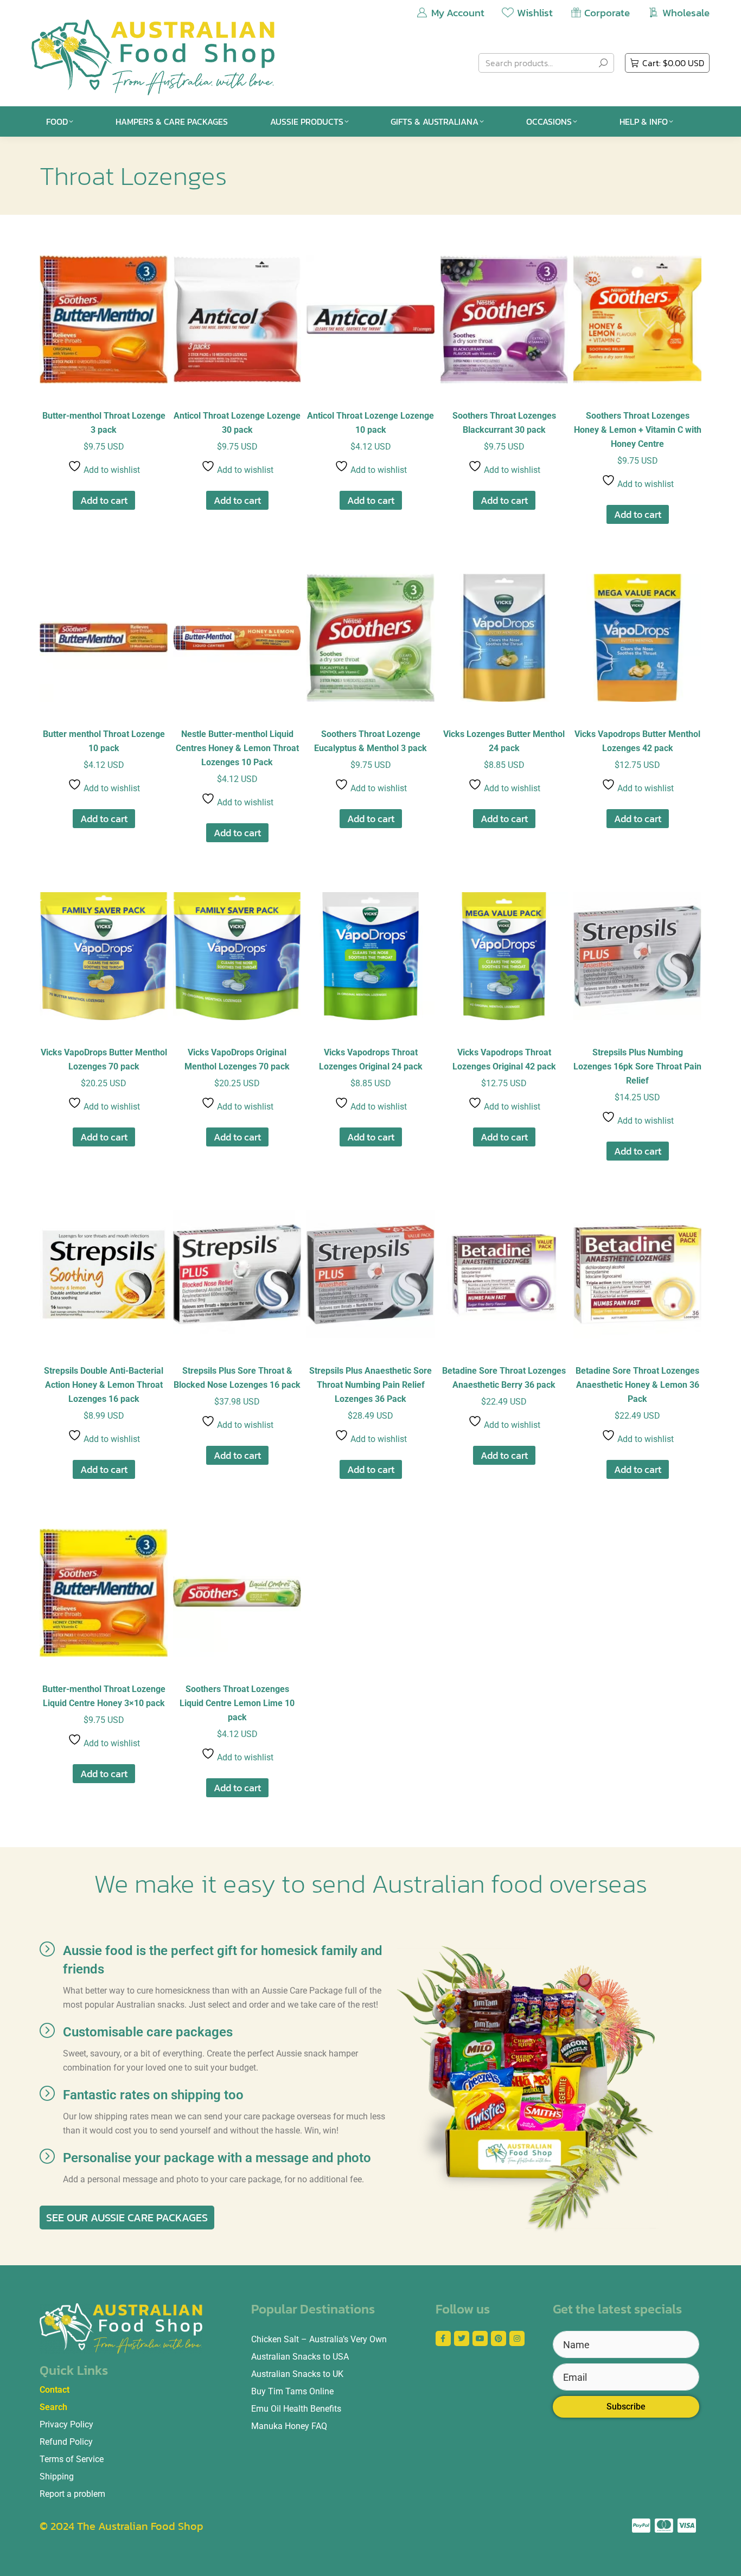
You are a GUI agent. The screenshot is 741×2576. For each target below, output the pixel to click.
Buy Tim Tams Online (292, 2391)
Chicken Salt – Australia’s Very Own (319, 2339)
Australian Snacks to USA (300, 2357)
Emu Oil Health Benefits (296, 2409)
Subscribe (626, 2407)
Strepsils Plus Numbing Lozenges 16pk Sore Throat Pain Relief (637, 1066)
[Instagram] (517, 2338)
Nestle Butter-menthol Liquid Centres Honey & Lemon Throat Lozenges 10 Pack (237, 748)
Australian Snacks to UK (297, 2374)
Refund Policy (66, 2442)
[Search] (603, 63)
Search (53, 2407)
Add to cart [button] (104, 500)
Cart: (673, 63)
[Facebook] (443, 2338)
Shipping (57, 2476)
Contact (55, 2390)
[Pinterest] (499, 2338)
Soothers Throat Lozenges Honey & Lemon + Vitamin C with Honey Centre (638, 430)
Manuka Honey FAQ (289, 2426)
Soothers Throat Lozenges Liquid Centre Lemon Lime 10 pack (237, 1703)
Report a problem (72, 2494)
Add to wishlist (111, 470)
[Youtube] (480, 2338)
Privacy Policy (66, 2424)
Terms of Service (72, 2459)
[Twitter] (462, 2338)
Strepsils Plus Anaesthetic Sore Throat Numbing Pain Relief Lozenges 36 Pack (370, 1385)
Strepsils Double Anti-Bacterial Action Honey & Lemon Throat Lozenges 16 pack (104, 1385)
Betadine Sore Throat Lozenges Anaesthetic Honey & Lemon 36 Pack (637, 1385)
